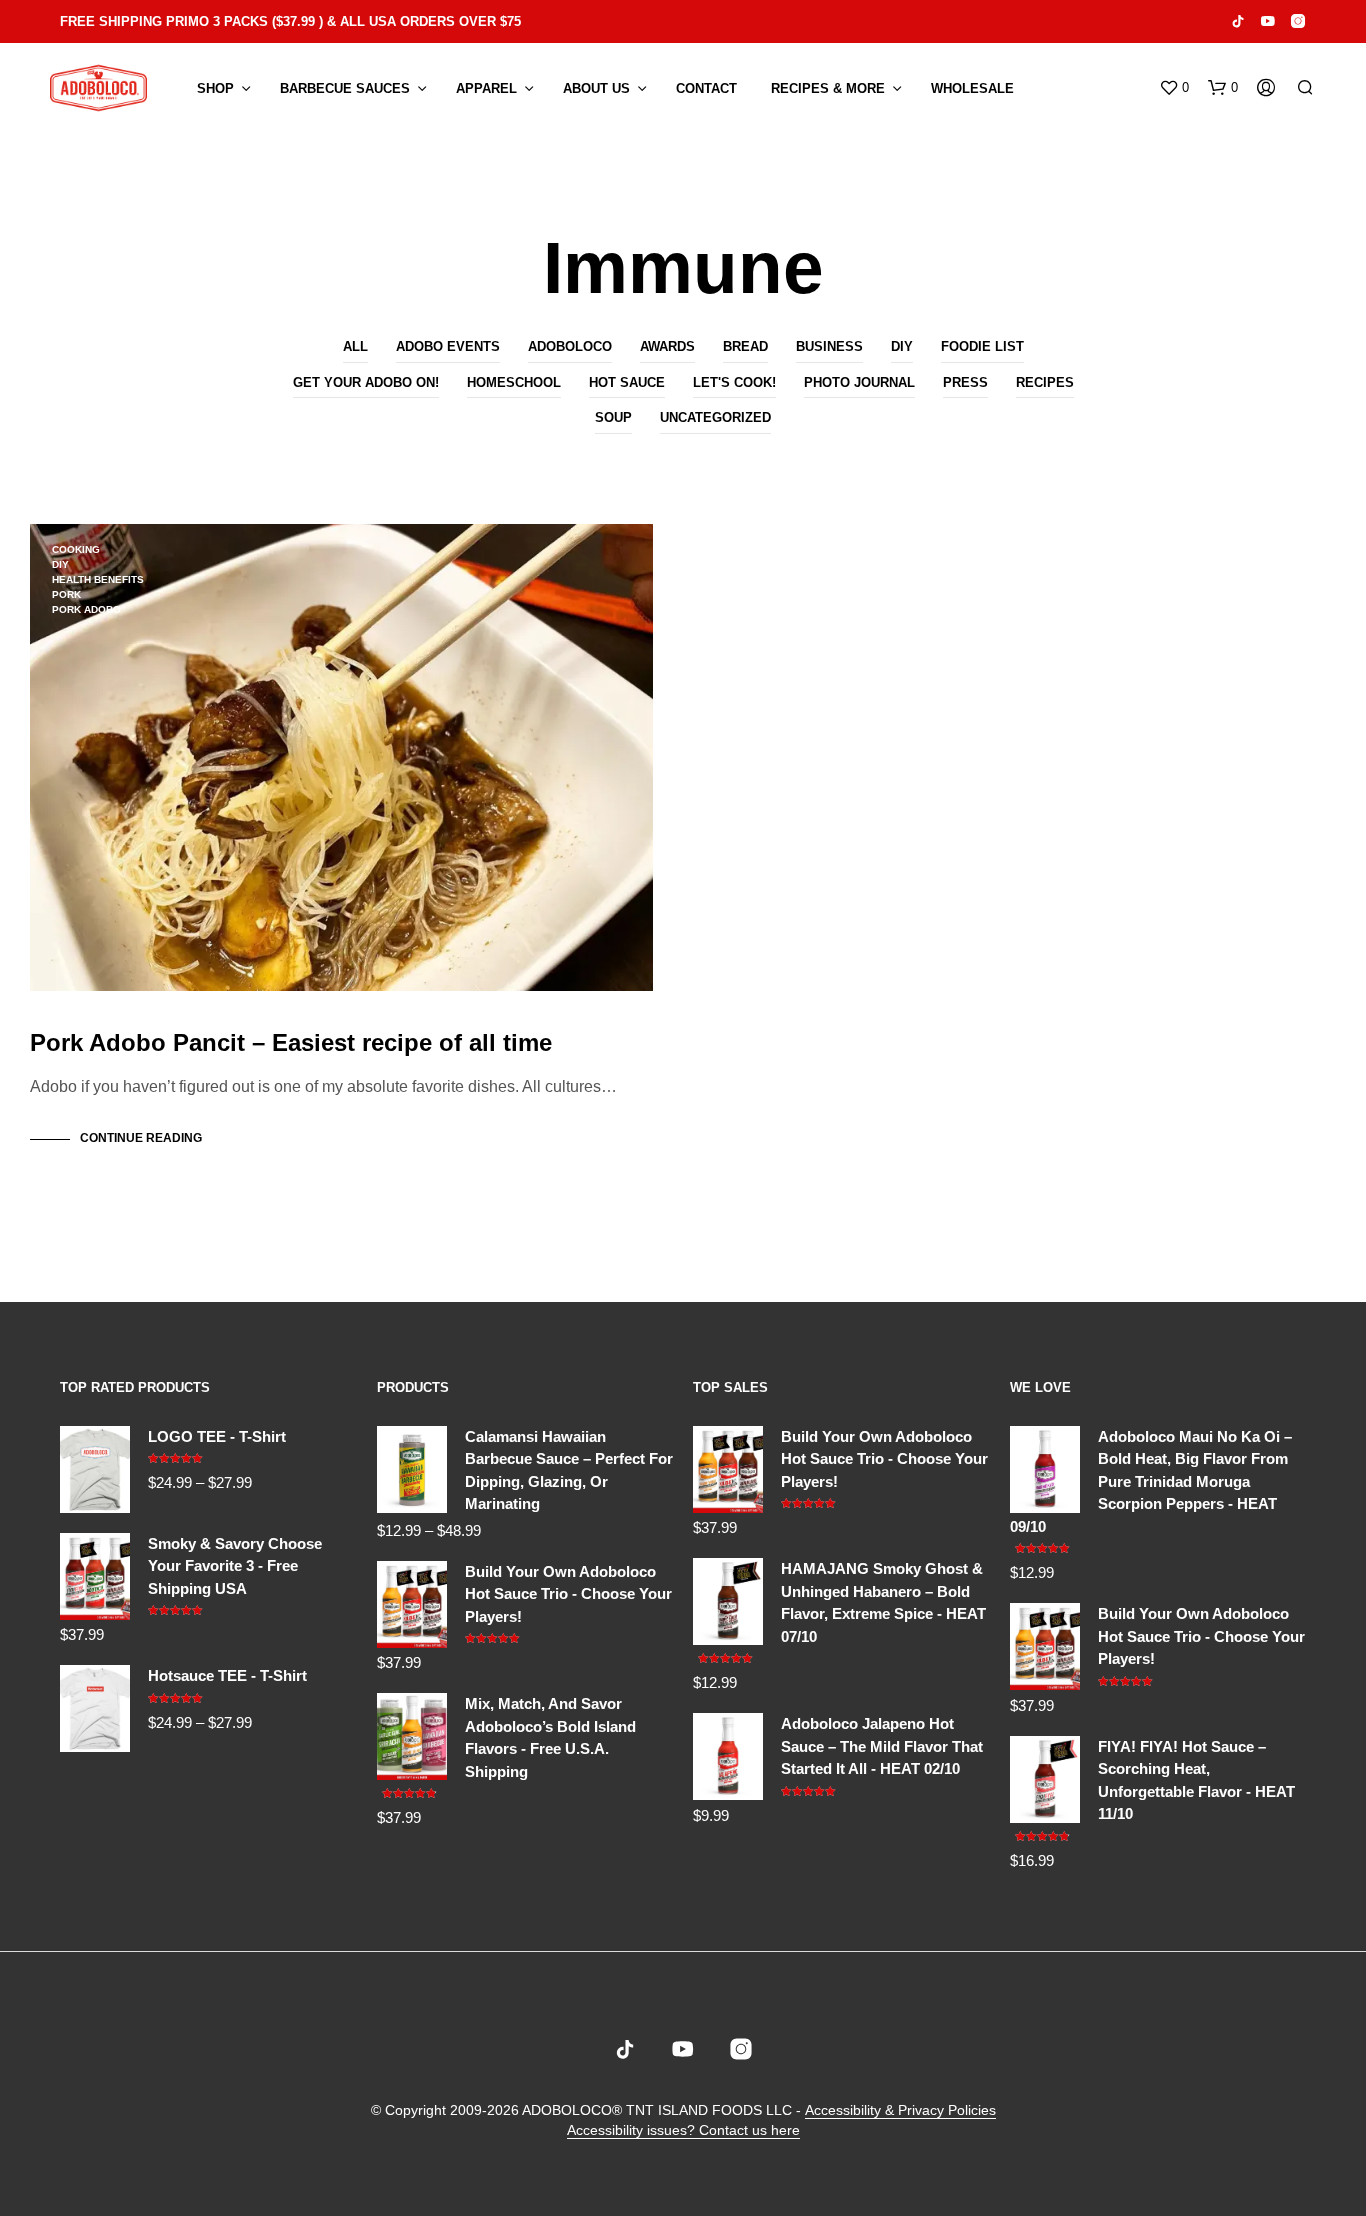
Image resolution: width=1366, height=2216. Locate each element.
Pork (66, 594)
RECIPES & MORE (828, 88)
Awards (667, 346)
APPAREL (486, 88)
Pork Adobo (86, 609)
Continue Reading (141, 1138)
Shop (215, 88)
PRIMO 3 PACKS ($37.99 (240, 21)
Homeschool (514, 382)
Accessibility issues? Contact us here (683, 2130)
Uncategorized (715, 417)
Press (965, 382)
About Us (596, 88)
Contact (706, 88)
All (355, 346)
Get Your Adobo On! (366, 382)
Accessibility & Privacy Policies (900, 2110)
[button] (1174, 88)
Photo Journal (859, 382)
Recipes (1045, 382)
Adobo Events (448, 346)
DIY (902, 346)
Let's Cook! (734, 382)
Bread (745, 346)
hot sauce (627, 382)
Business (829, 346)
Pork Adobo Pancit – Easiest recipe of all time (291, 1042)
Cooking (76, 549)
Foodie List (982, 346)
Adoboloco (570, 346)
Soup (613, 417)
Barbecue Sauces (345, 88)
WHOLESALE (972, 88)
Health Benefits (98, 579)
